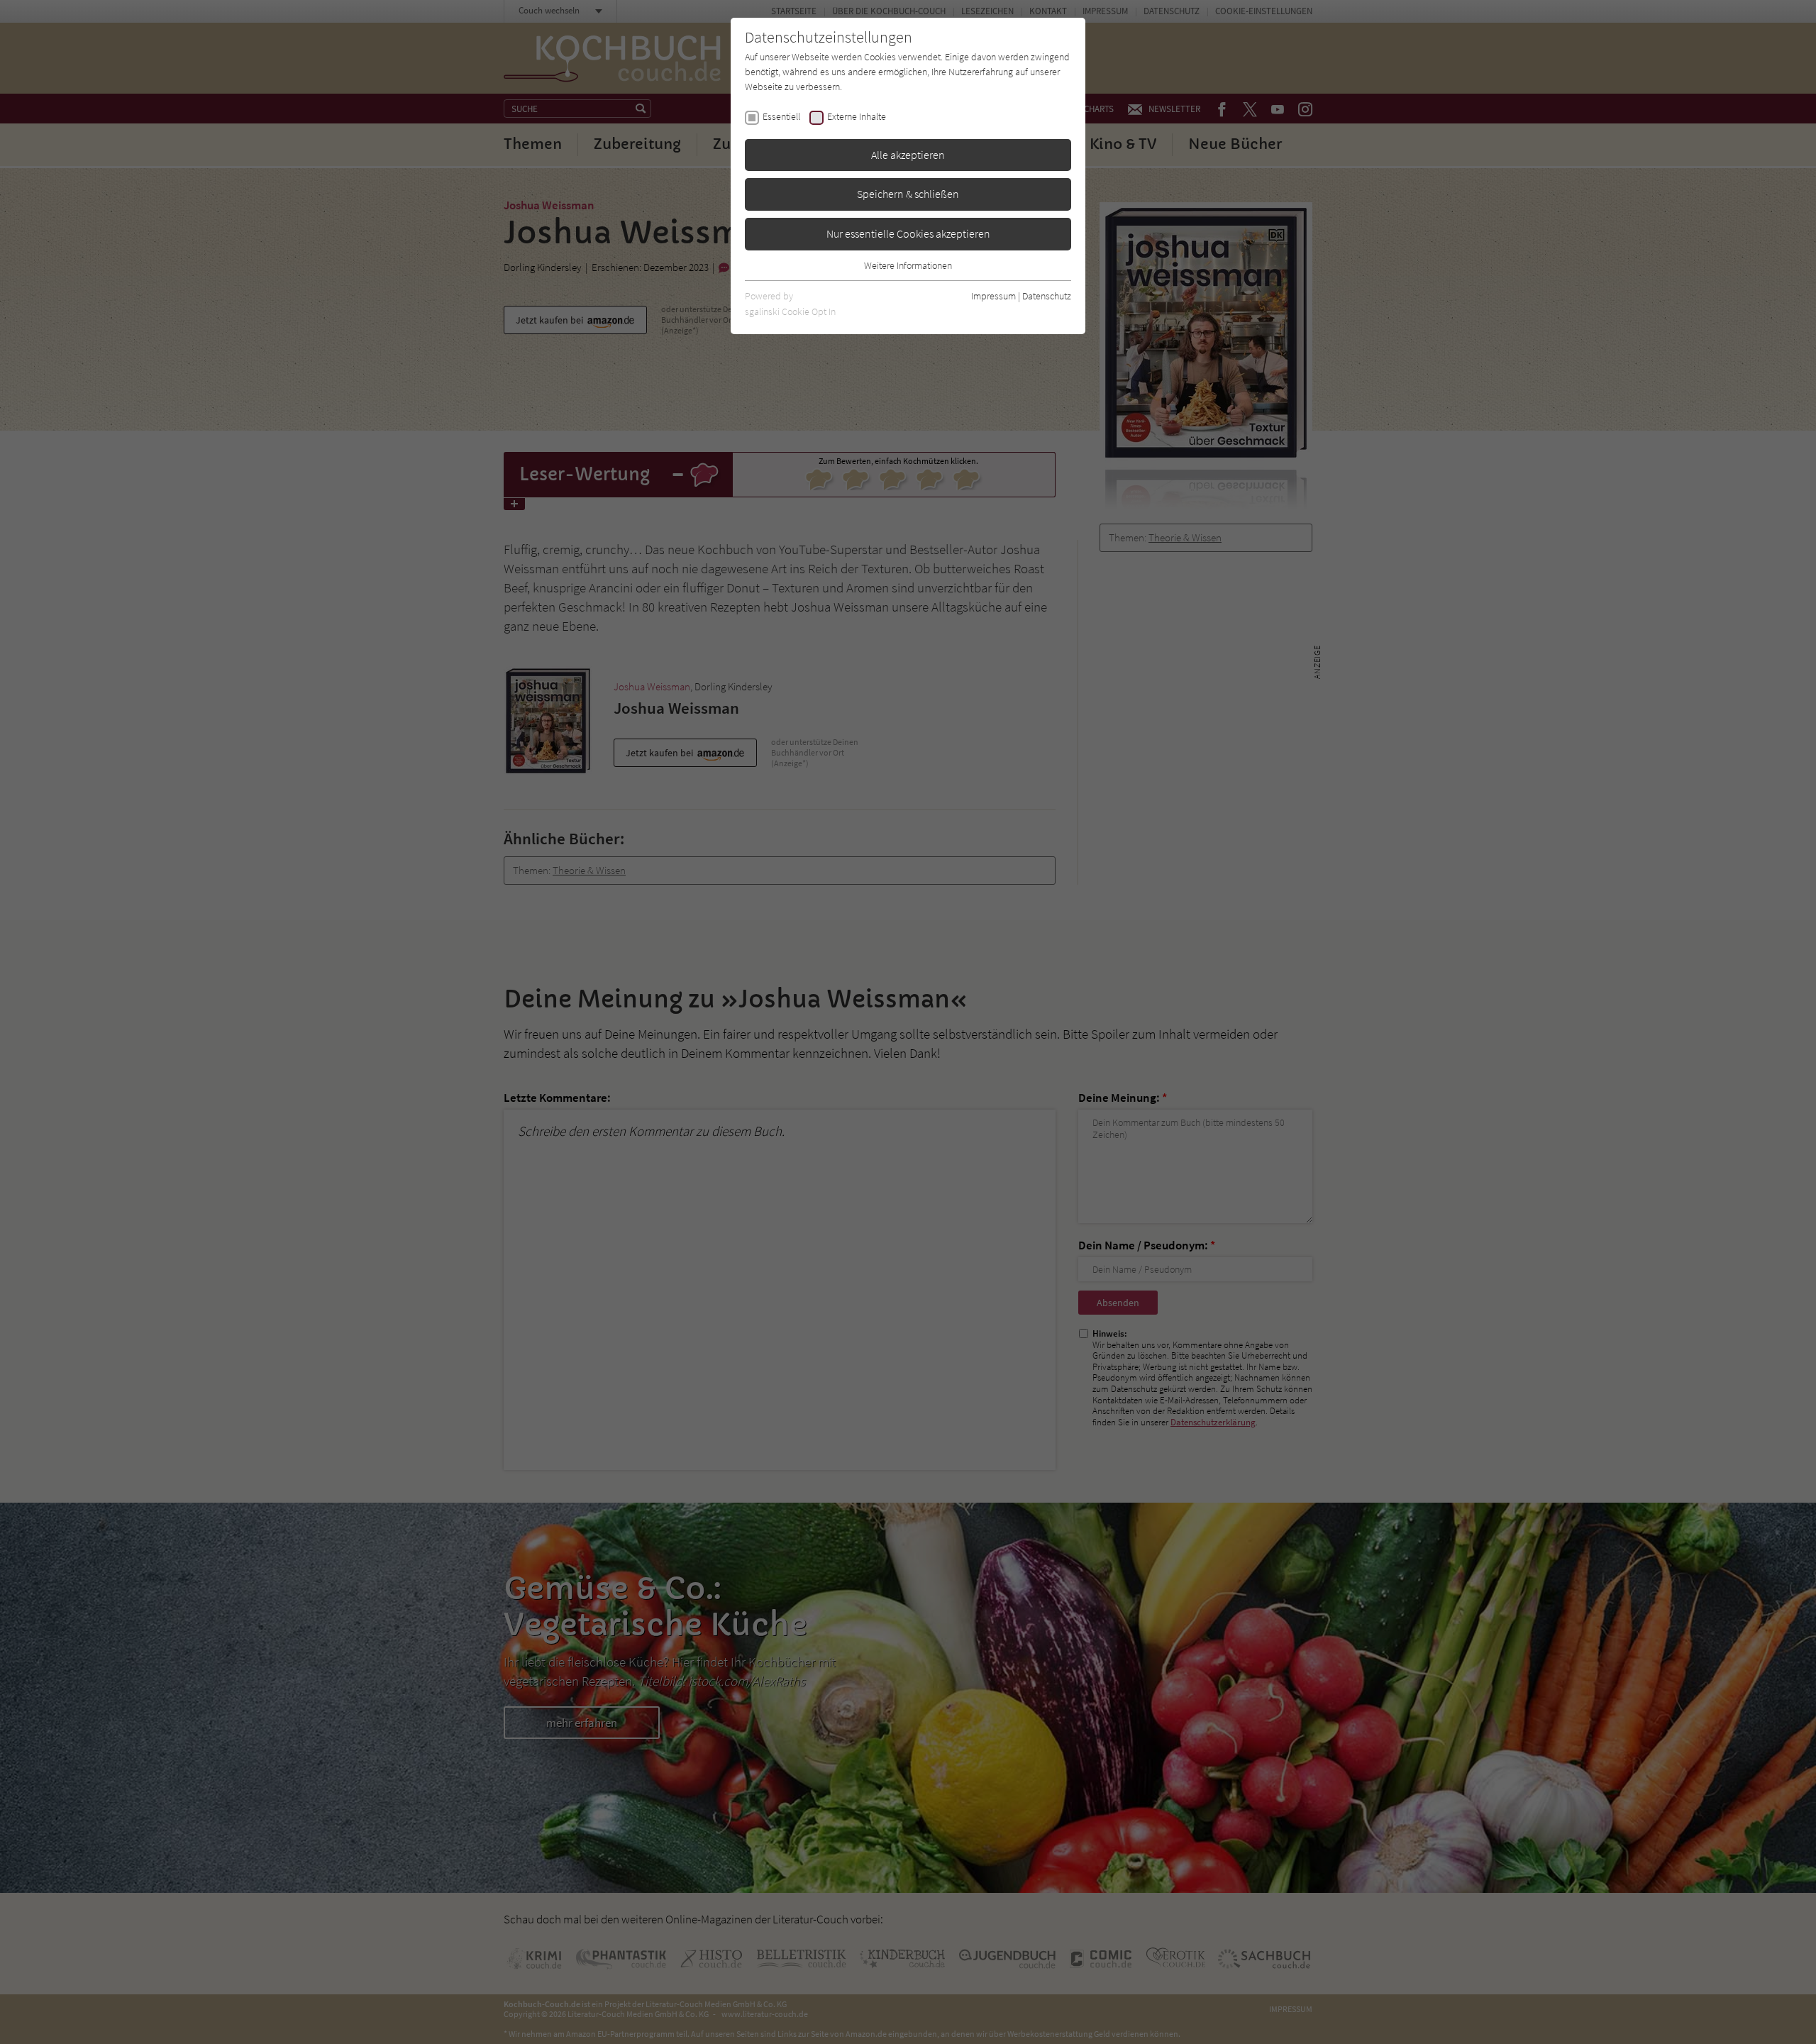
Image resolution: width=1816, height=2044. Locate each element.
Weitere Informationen (908, 265)
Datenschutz (1047, 296)
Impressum (993, 296)
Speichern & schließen (908, 194)
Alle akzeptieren (908, 155)
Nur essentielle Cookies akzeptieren (908, 233)
